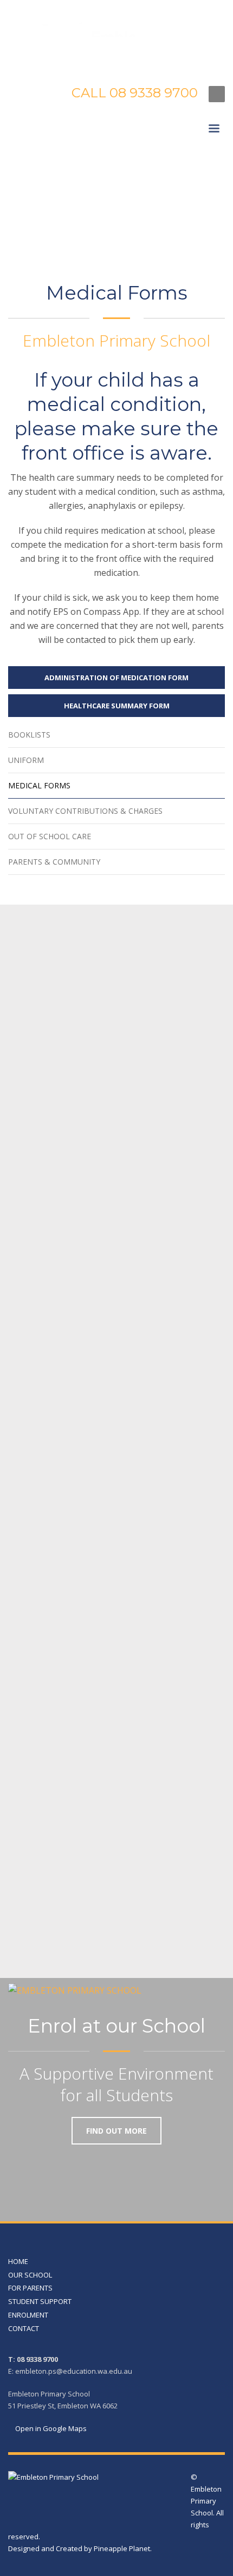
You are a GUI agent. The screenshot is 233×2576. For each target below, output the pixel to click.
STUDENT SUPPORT (40, 2301)
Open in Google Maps (50, 2428)
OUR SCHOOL (30, 2275)
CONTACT (24, 2328)
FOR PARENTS (30, 2288)
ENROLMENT (28, 2315)
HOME (18, 2261)
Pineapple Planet (122, 2548)
